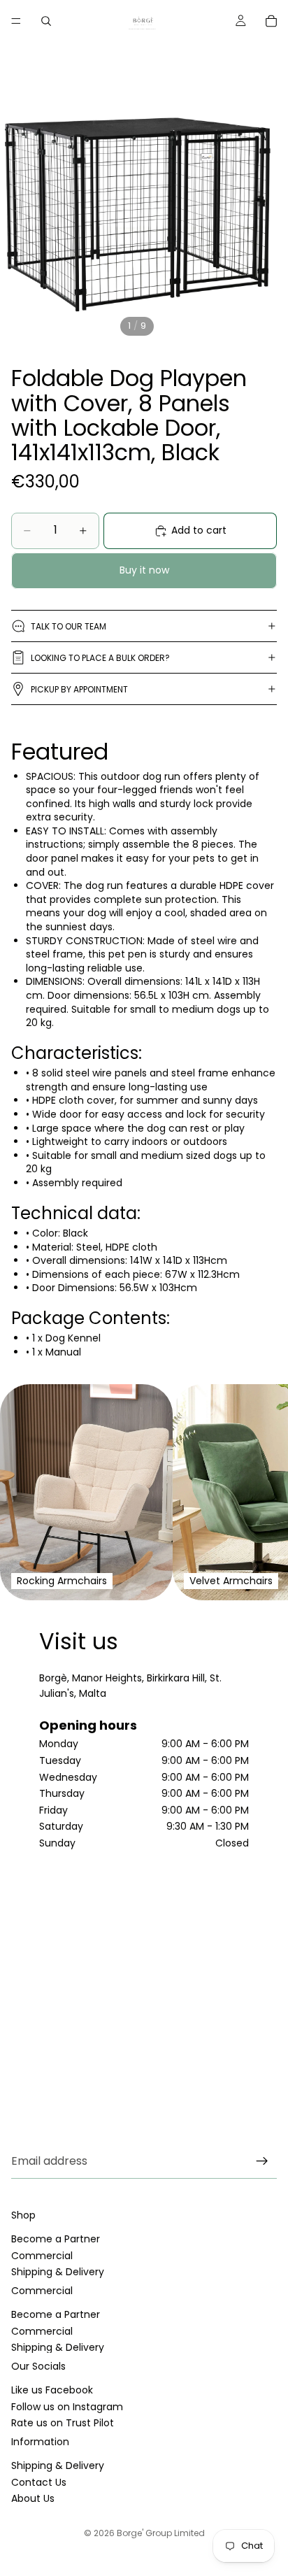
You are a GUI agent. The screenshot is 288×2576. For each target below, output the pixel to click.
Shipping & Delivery (58, 2272)
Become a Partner (56, 2240)
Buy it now (144, 570)
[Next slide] (260, 1493)
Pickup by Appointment (79, 689)
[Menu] (16, 21)
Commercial (42, 2256)
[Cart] (271, 21)
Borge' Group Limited (161, 2533)
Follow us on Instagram (67, 2407)
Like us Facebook (52, 2391)
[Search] (46, 21)
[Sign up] (262, 2161)
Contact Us (39, 2482)
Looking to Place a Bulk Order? (100, 658)
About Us (33, 2498)
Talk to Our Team (69, 626)
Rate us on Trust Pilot (63, 2423)
